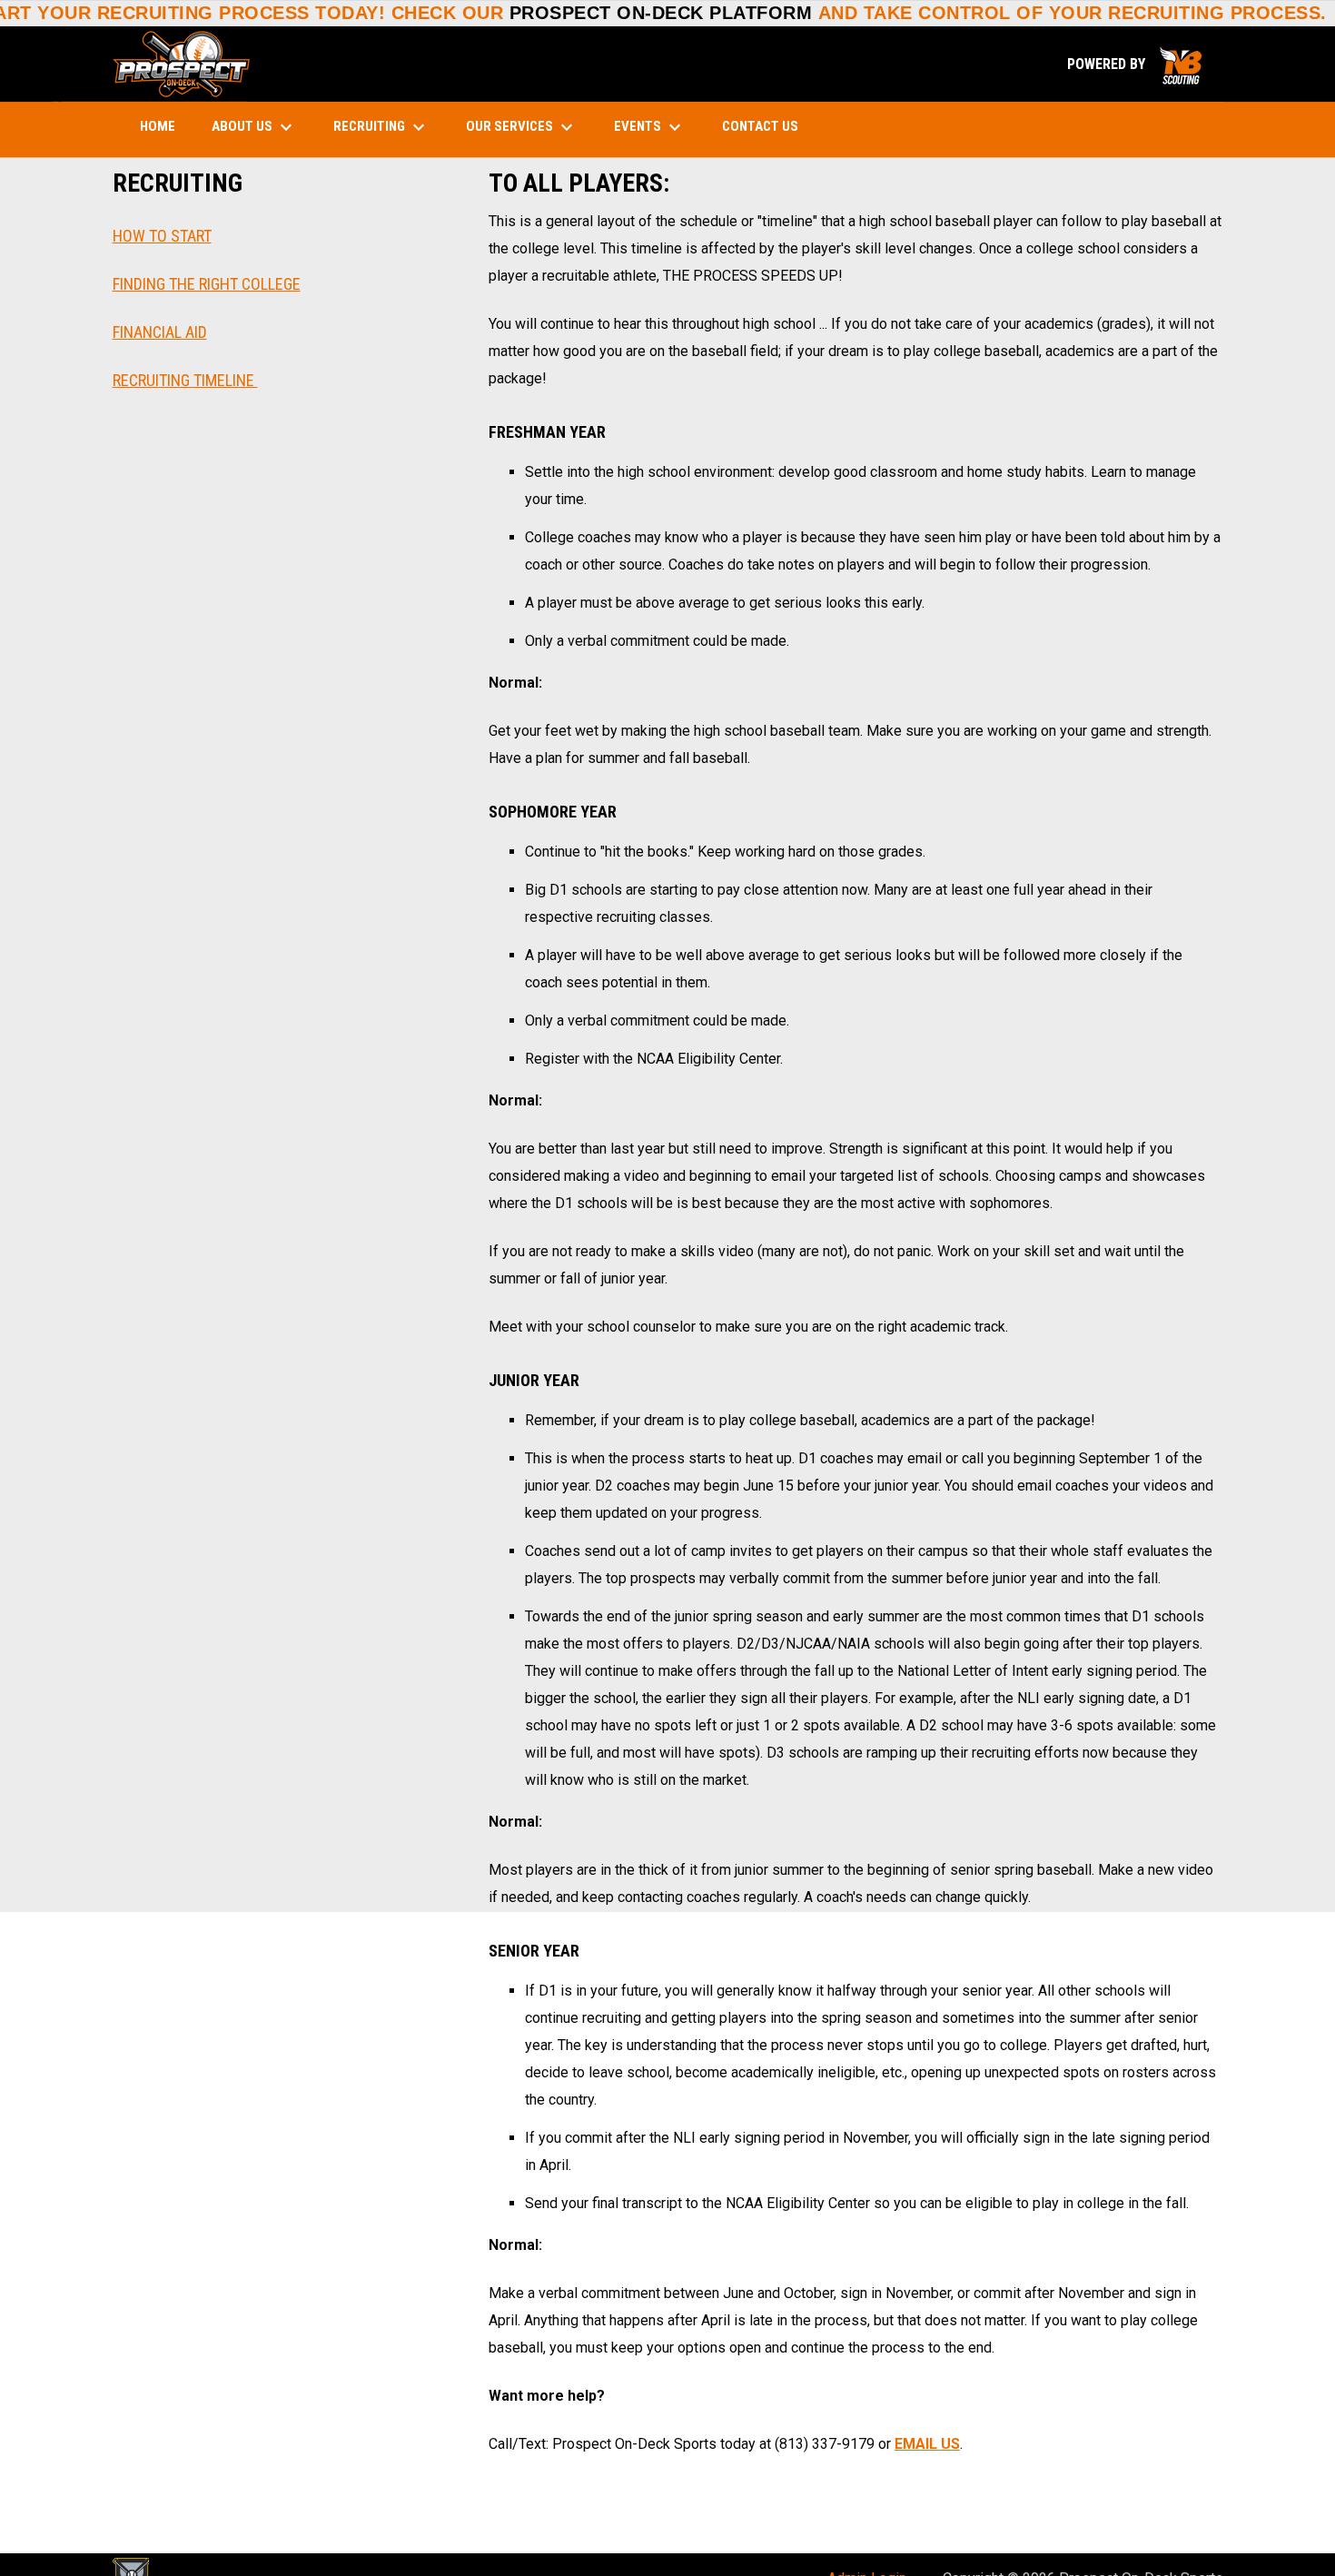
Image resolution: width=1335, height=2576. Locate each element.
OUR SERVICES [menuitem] (522, 127)
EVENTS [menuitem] (650, 127)
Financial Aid (160, 332)
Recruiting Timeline (185, 380)
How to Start (162, 236)
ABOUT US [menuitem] (254, 127)
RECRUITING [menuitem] (381, 127)
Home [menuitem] (158, 126)
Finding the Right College (207, 284)
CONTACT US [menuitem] (760, 126)
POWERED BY (1136, 64)
